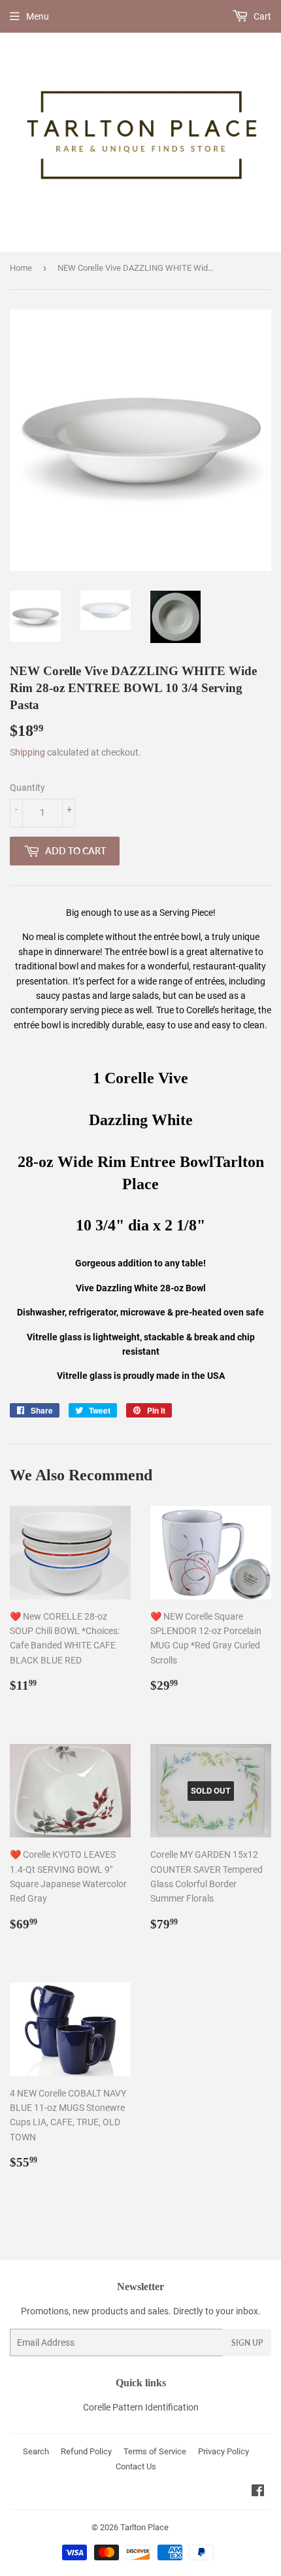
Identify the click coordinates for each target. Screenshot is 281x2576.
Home (21, 268)
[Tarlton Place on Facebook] (258, 2492)
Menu (38, 16)
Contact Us (136, 2466)
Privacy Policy (223, 2451)
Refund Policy (86, 2451)
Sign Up (247, 2343)
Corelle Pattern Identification (141, 2407)
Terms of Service (155, 2451)
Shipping (27, 752)
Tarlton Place (144, 2527)
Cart (261, 16)
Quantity (27, 788)
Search (36, 2451)
